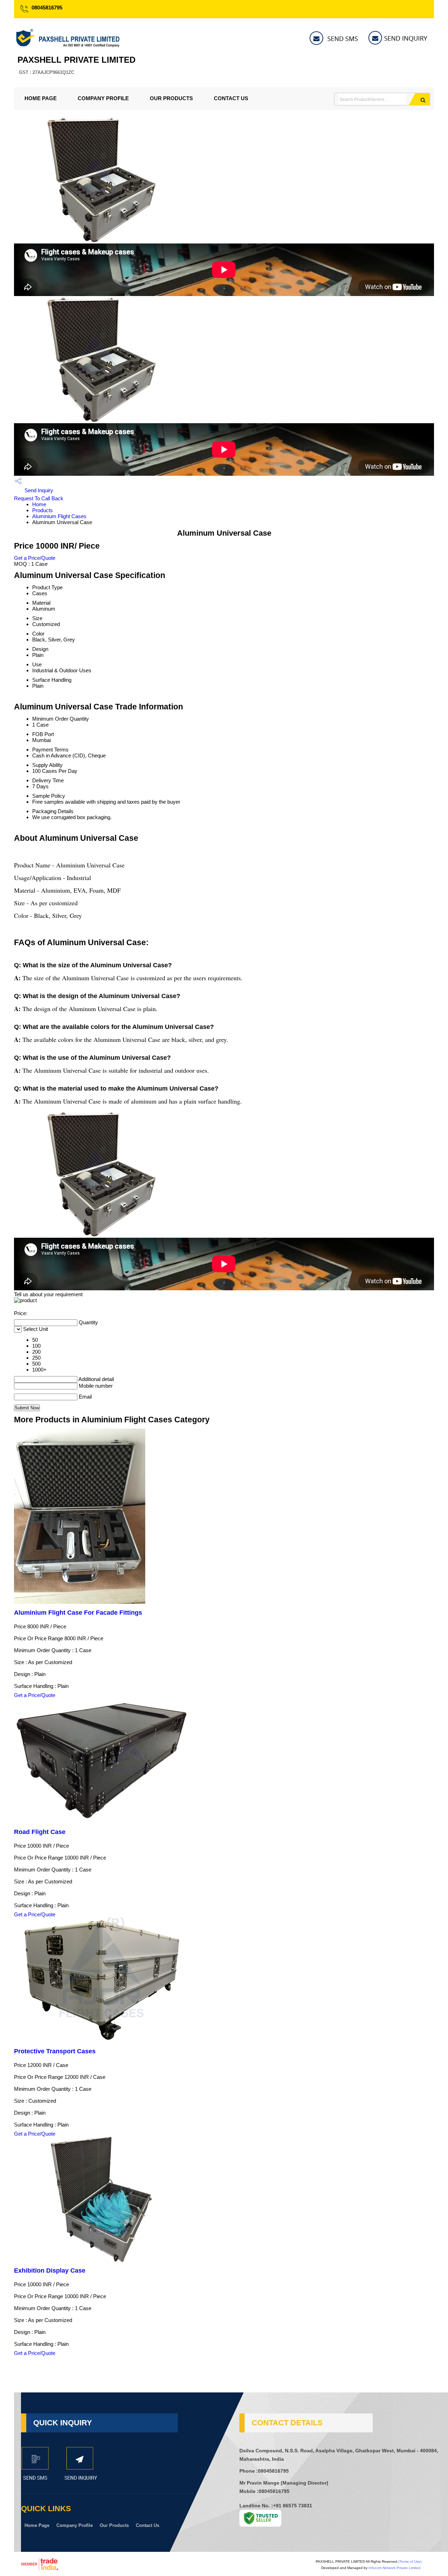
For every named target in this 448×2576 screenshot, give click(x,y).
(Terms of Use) (410, 2561)
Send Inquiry (38, 490)
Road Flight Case (40, 1832)
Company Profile (103, 98)
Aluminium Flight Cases (59, 516)
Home (39, 504)
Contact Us (231, 98)
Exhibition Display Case (50, 2271)
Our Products (171, 98)
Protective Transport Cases (55, 2051)
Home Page (41, 98)
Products (43, 510)
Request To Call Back (39, 498)
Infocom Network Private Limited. (395, 2568)
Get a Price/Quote (35, 558)
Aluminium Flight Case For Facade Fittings (78, 1613)
